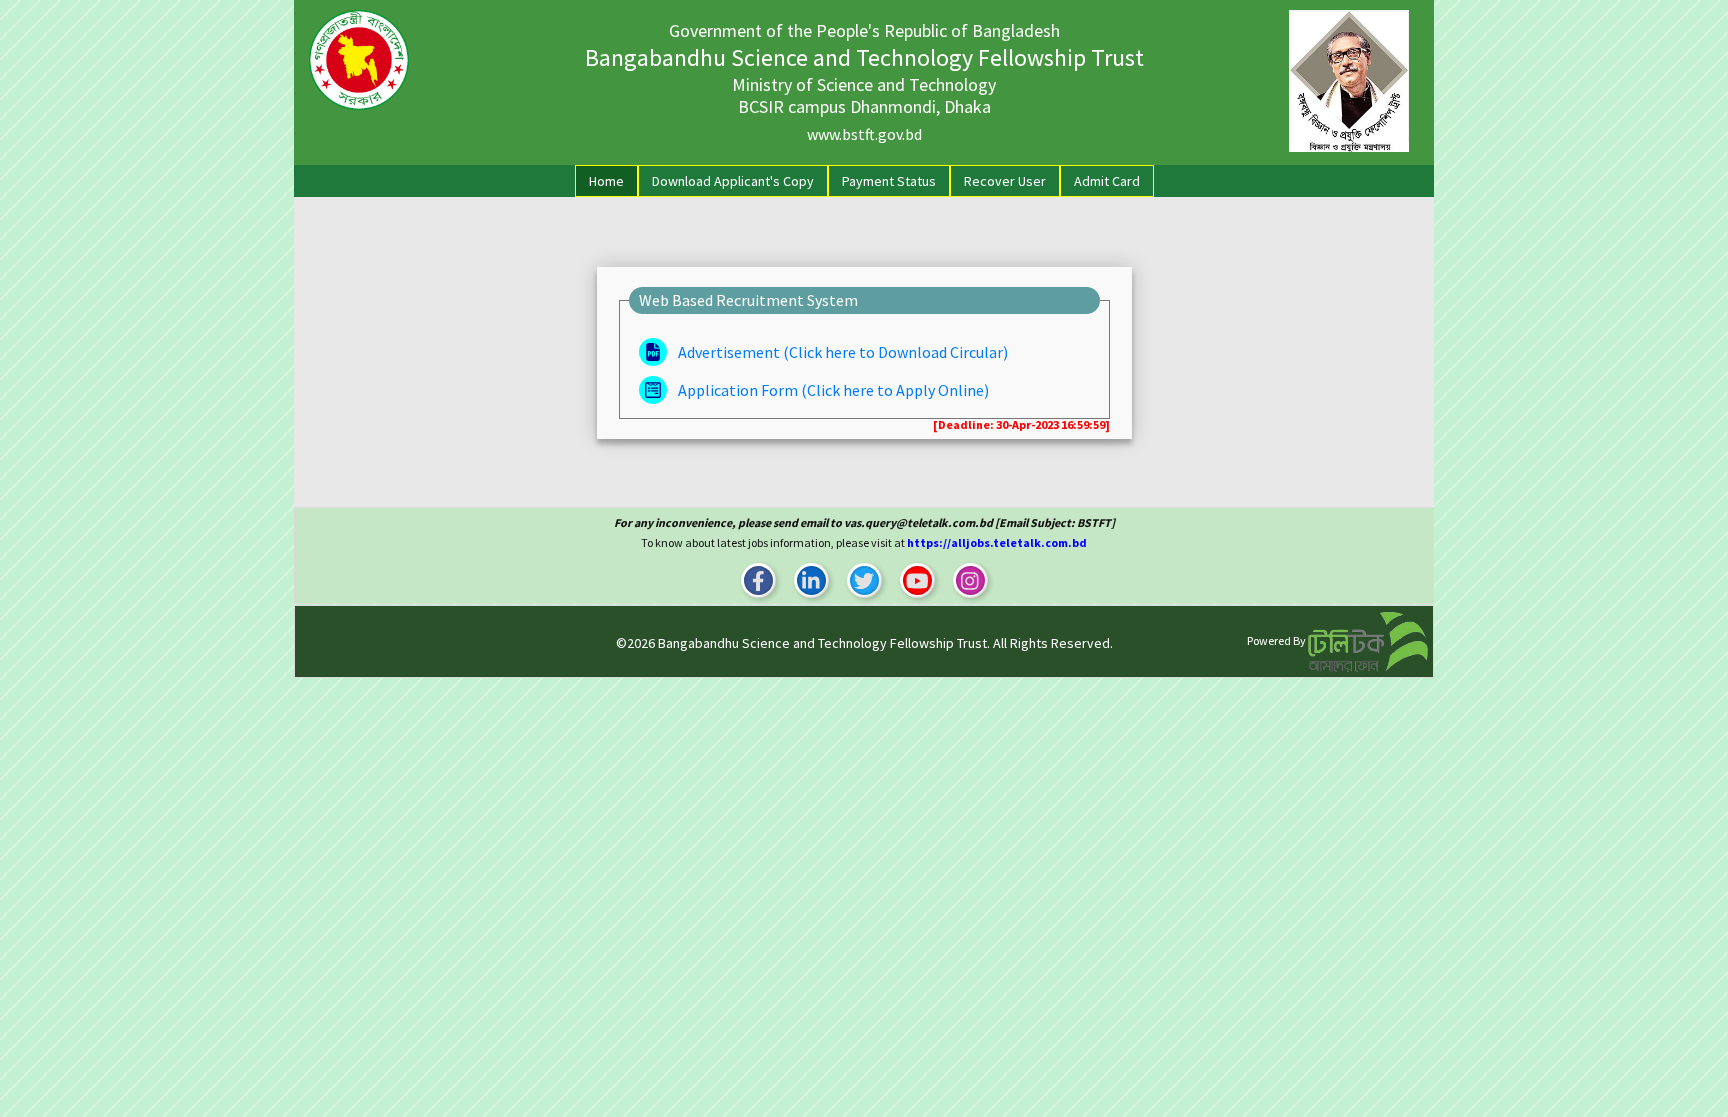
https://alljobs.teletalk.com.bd (997, 542)
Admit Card (1107, 181)
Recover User (1005, 181)
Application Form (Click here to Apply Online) (832, 390)
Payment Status (889, 181)
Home (610, 180)
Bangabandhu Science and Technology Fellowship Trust (822, 643)
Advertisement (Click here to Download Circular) (841, 352)
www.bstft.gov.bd (864, 134)
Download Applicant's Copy (733, 181)
